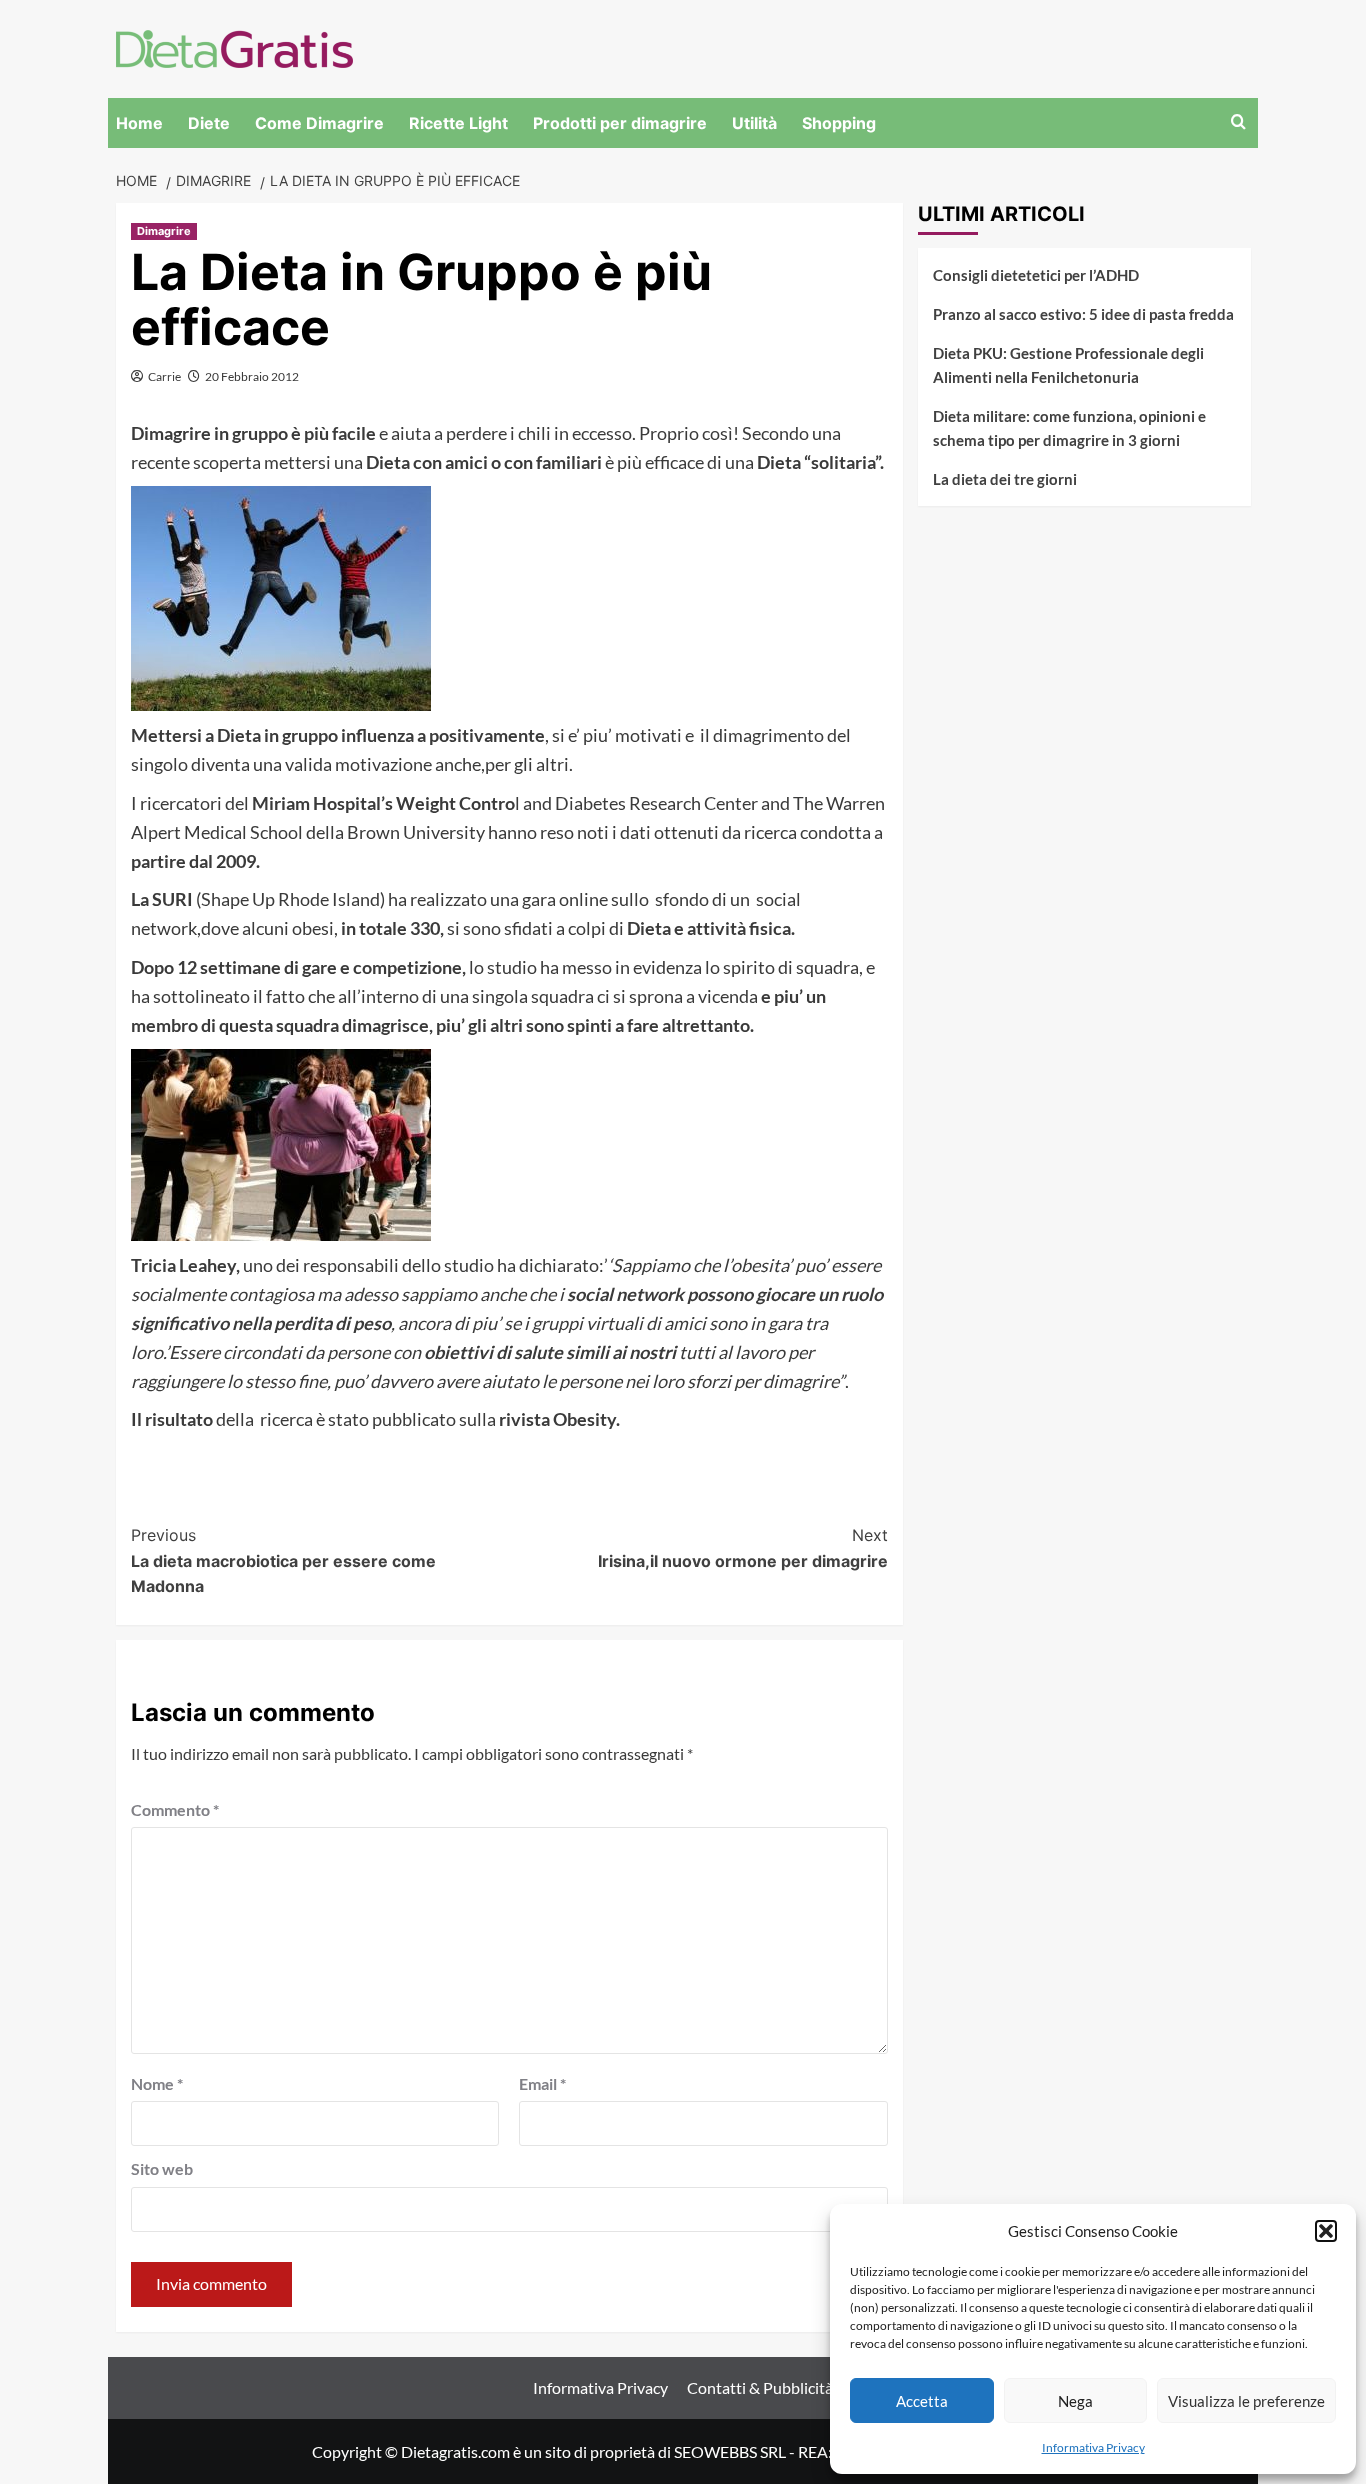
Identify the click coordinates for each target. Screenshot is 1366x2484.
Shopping (839, 123)
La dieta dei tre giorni (1005, 479)
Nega (1075, 2401)
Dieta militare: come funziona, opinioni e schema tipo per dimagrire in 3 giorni (1069, 428)
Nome (157, 2083)
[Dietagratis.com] (234, 46)
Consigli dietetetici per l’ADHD (1036, 275)
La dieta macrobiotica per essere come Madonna (283, 1560)
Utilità (754, 123)
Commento (175, 1809)
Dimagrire (164, 231)
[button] (1326, 2231)
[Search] (1238, 122)
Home (139, 123)
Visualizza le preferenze (1246, 2401)
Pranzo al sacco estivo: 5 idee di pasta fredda (1083, 314)
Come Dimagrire (319, 123)
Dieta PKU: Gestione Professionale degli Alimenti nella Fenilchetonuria (1068, 365)
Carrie (164, 376)
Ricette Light (458, 123)
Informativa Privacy (1093, 2447)
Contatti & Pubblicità (760, 2387)
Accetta (922, 2401)
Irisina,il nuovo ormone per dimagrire (743, 1548)
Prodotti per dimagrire (620, 123)
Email (542, 2083)
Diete (209, 123)
